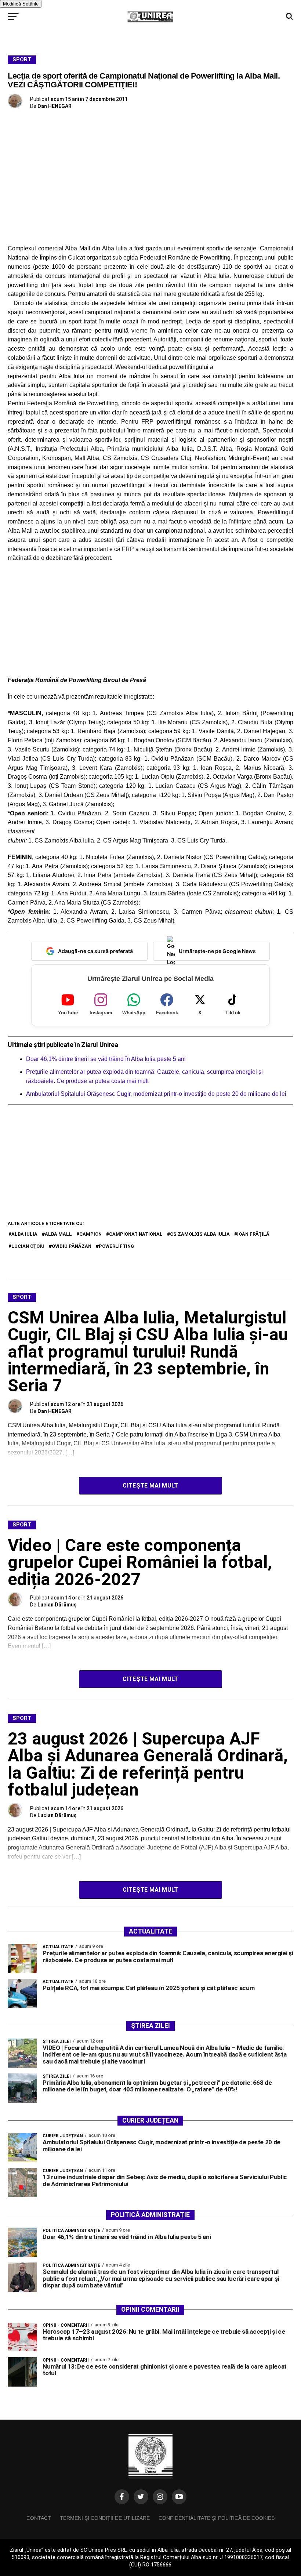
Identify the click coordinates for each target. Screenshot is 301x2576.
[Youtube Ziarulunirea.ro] (179, 2497)
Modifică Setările (21, 4)
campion (90, 1234)
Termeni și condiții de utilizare (105, 2518)
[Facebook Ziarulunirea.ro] (122, 2497)
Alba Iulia (24, 1234)
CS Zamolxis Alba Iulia (200, 1234)
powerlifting (116, 1246)
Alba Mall (58, 1234)
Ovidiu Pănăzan (72, 1246)
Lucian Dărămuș (57, 1605)
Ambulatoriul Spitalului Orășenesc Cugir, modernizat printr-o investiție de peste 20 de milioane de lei (157, 1094)
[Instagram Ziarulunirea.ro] (160, 2497)
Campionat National (136, 1234)
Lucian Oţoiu (28, 1246)
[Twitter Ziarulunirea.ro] (141, 2497)
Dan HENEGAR (55, 106)
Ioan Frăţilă (253, 1234)
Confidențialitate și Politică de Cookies (217, 2518)
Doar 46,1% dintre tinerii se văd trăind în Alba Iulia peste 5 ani (106, 1059)
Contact (39, 2518)
